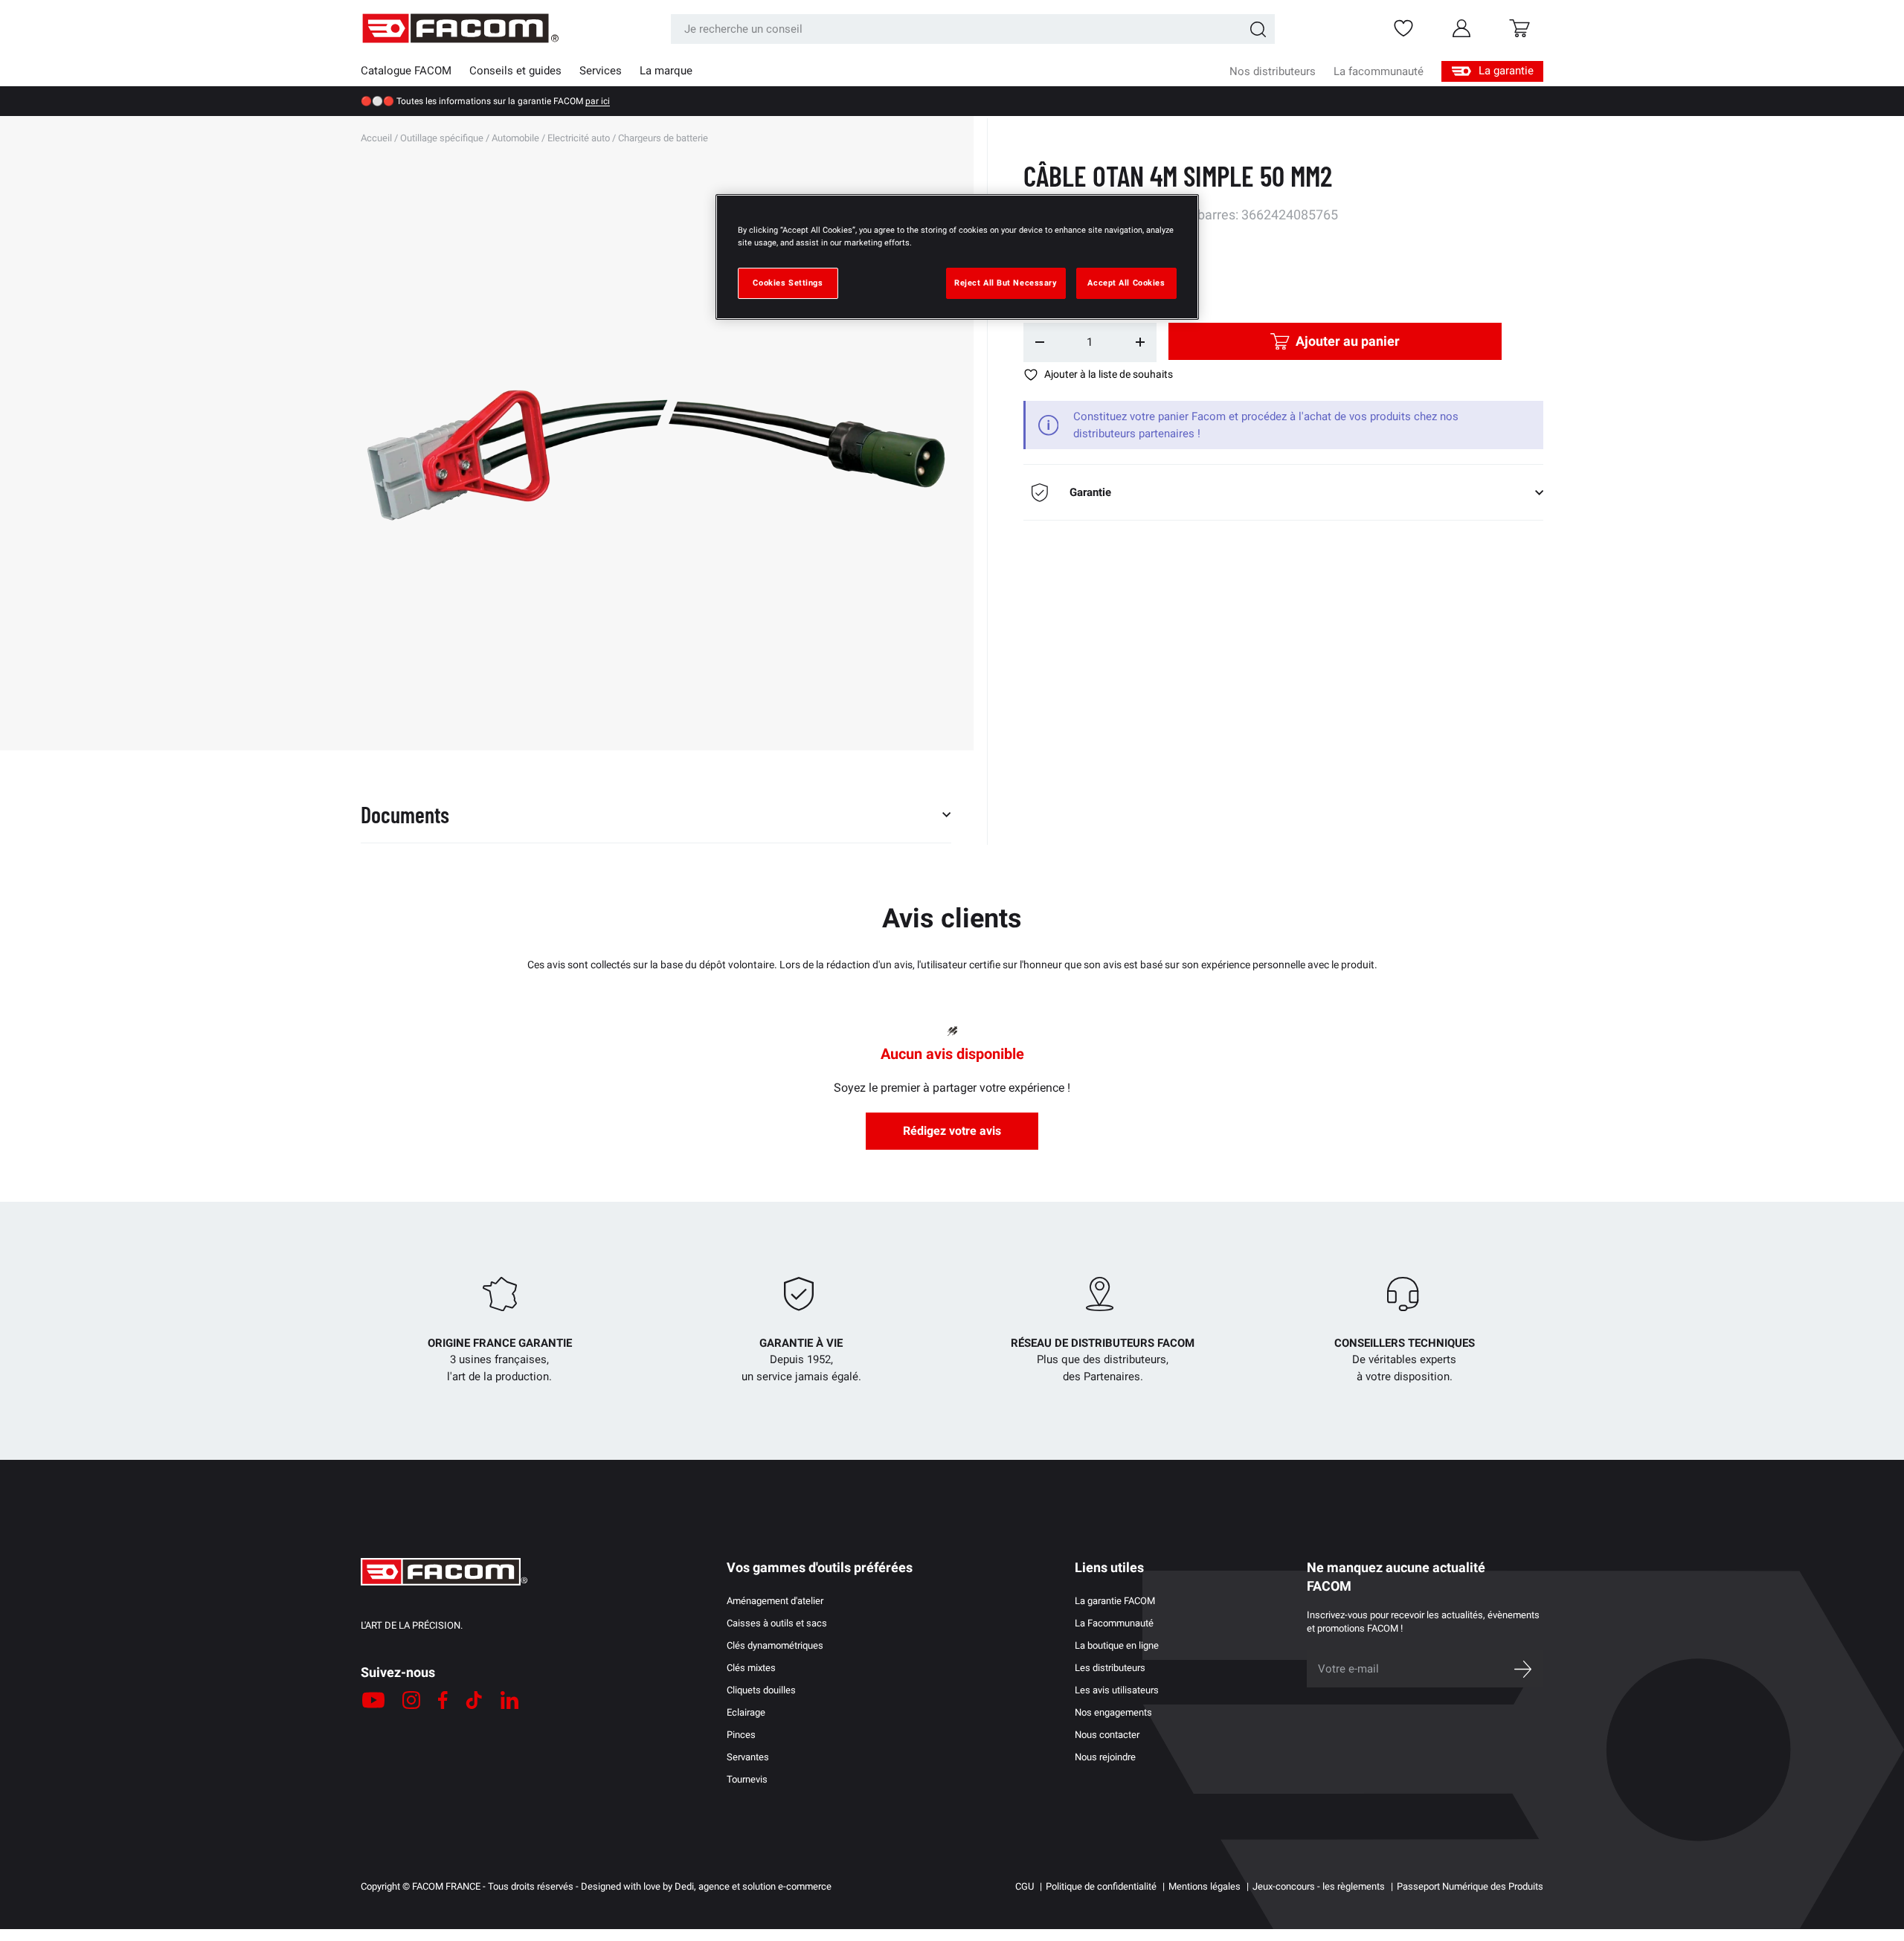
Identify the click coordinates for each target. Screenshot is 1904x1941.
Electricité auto (579, 138)
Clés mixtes (751, 1668)
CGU (1025, 1886)
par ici (598, 101)
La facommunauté (1379, 71)
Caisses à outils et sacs (777, 1623)
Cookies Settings (788, 283)
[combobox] (973, 29)
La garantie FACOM (1115, 1601)
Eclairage (746, 1712)
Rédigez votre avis (952, 1131)
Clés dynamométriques (775, 1645)
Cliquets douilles (761, 1690)
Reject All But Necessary (1006, 283)
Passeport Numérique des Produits (1470, 1886)
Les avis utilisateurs (1117, 1690)
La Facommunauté (1114, 1623)
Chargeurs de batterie (663, 138)
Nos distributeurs (1273, 71)
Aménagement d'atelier (775, 1601)
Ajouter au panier (1348, 341)
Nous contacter (1107, 1735)
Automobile (515, 138)
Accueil (376, 138)
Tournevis (747, 1779)
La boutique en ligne (1117, 1645)
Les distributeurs (1110, 1668)
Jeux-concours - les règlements (1319, 1886)
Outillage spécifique (442, 138)
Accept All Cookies (1126, 283)
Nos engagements (1113, 1712)
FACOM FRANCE (446, 1886)
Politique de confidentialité (1101, 1886)
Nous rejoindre (1105, 1757)
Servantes (748, 1757)
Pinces (741, 1735)
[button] (1519, 28)
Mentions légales (1205, 1886)
